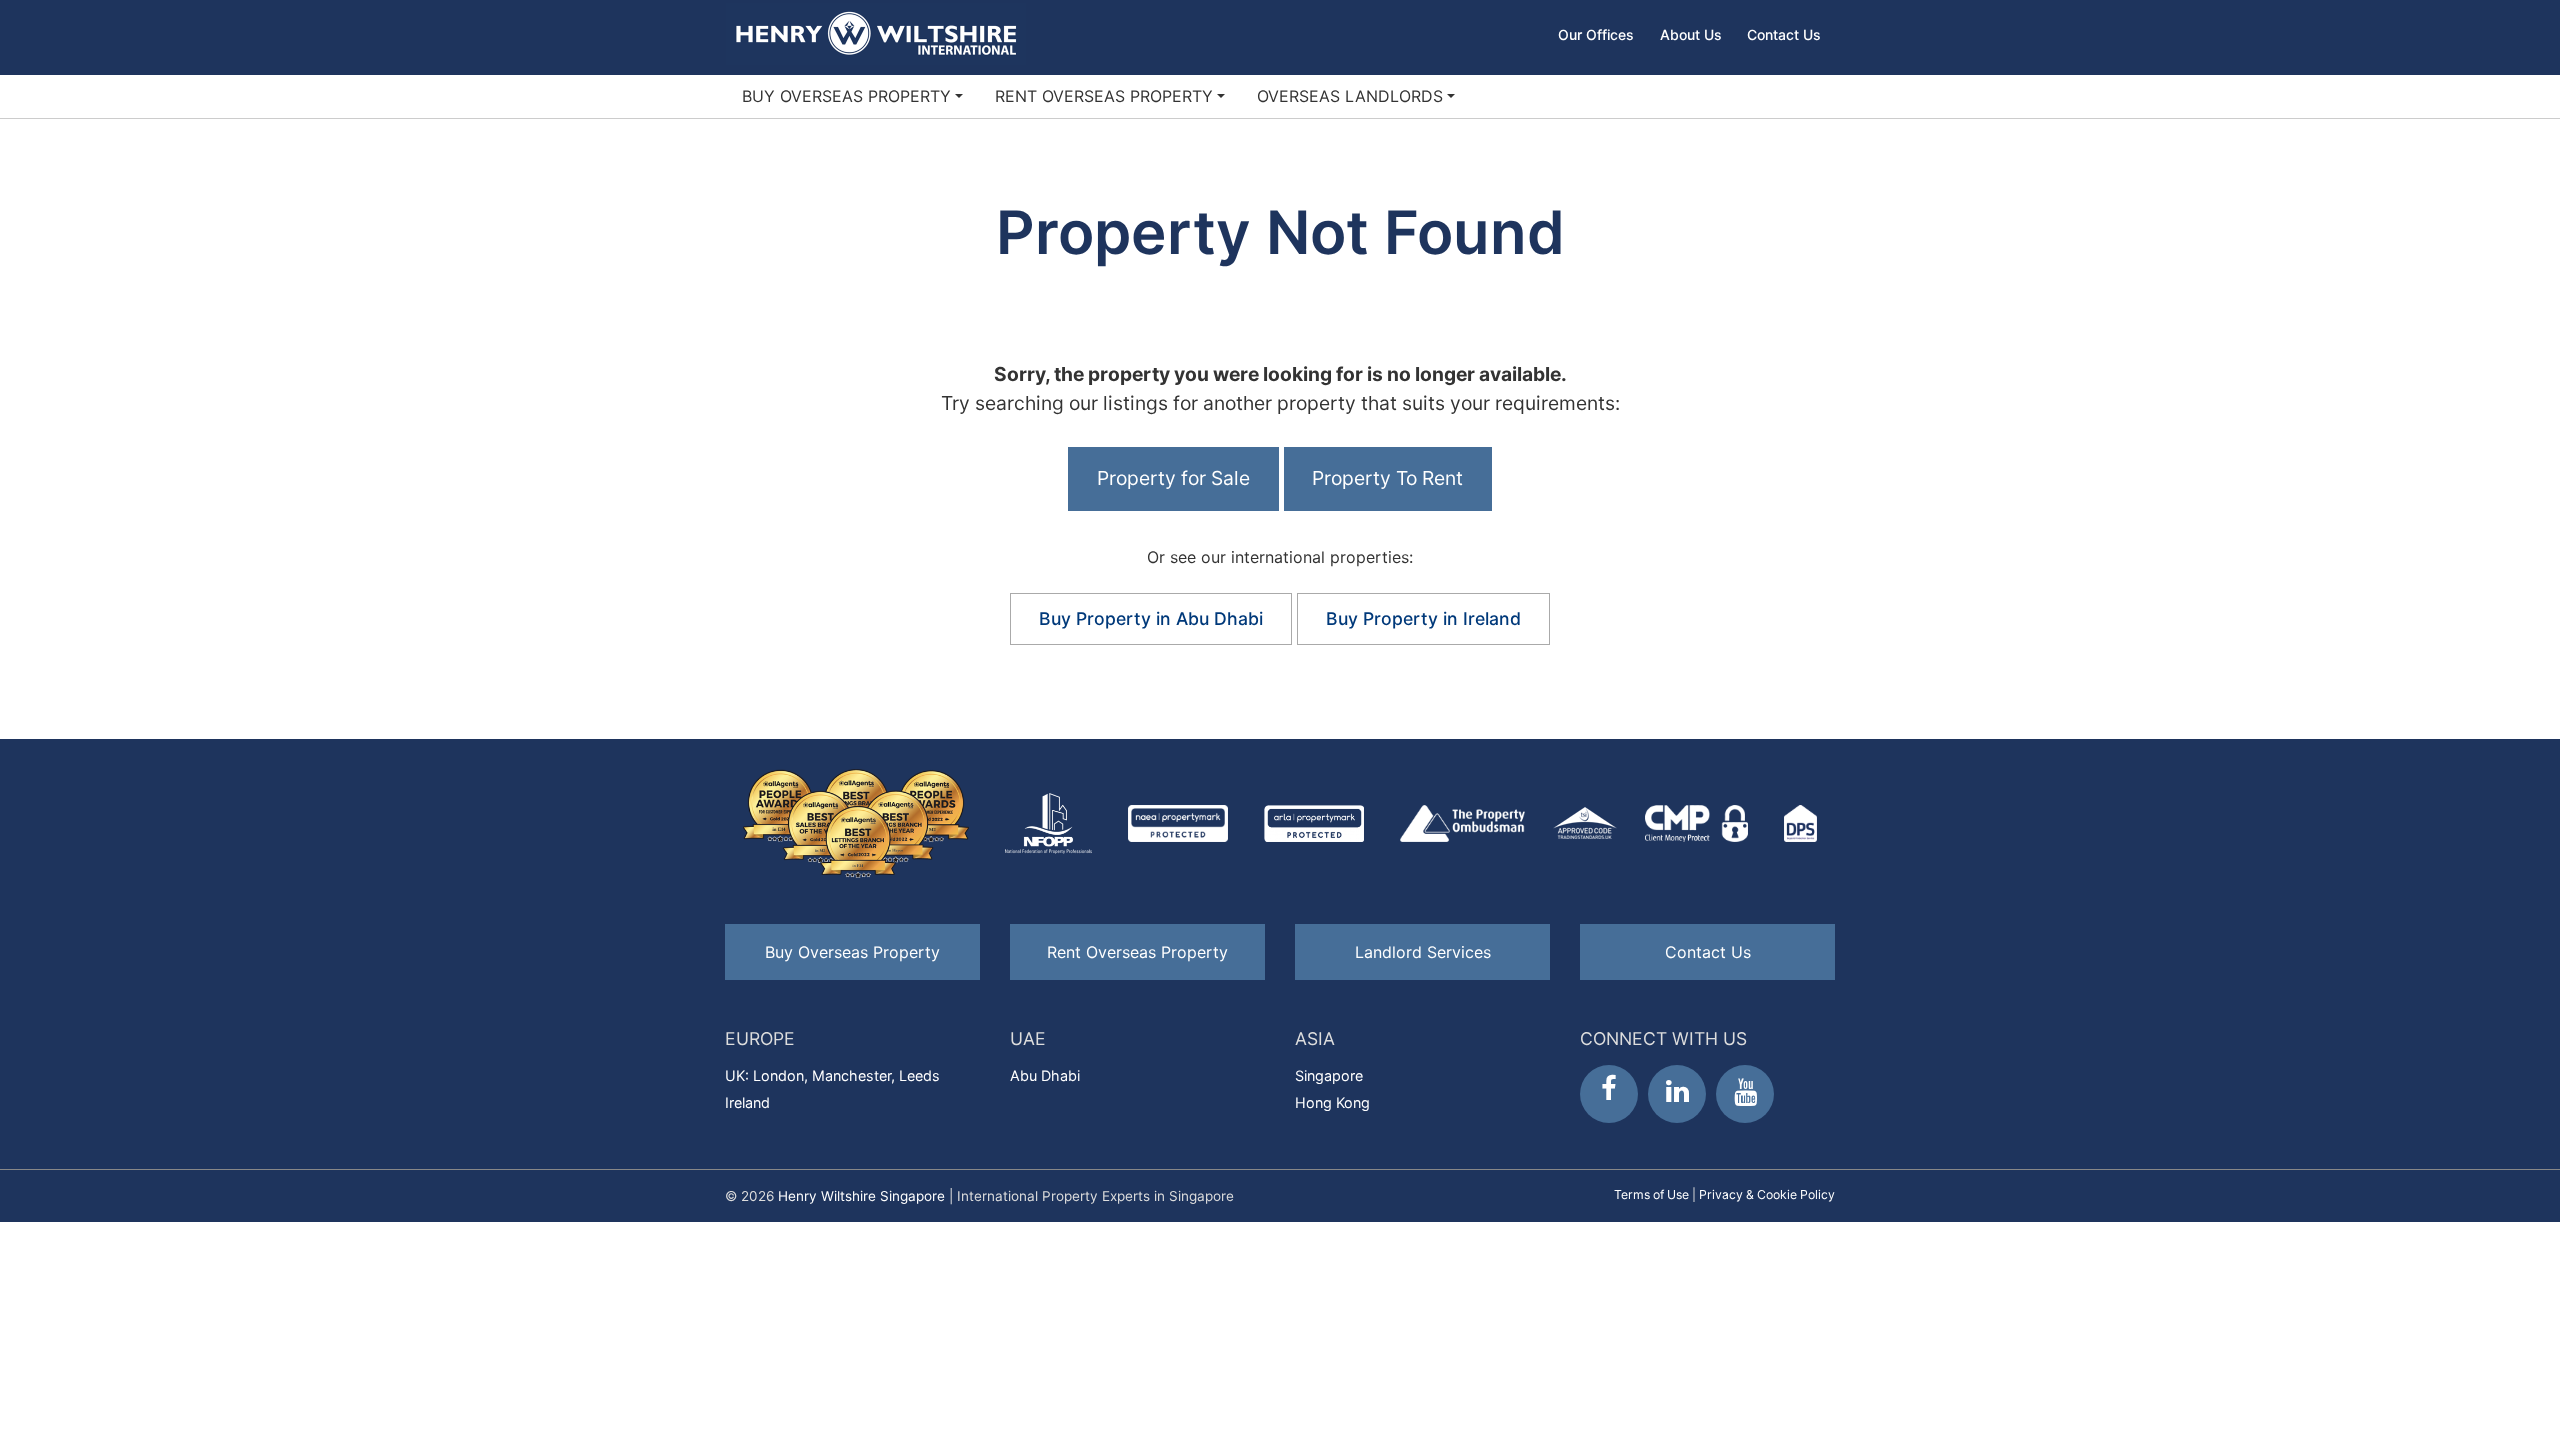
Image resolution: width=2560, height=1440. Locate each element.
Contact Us (1784, 34)
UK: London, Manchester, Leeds (832, 1075)
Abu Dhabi (1045, 1075)
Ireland (747, 1102)
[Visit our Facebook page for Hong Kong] (1609, 1094)
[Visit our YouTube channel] (1745, 1094)
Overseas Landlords (1350, 96)
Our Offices (1596, 34)
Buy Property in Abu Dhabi (1151, 618)
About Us (1691, 34)
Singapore (1329, 1075)
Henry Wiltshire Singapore (861, 1196)
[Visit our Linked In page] (1677, 1094)
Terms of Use (1651, 1194)
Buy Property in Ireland (1423, 618)
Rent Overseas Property (1104, 96)
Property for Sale (1173, 478)
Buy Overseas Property (846, 96)
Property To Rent (1387, 478)
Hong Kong (1332, 1102)
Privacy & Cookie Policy (1767, 1194)
